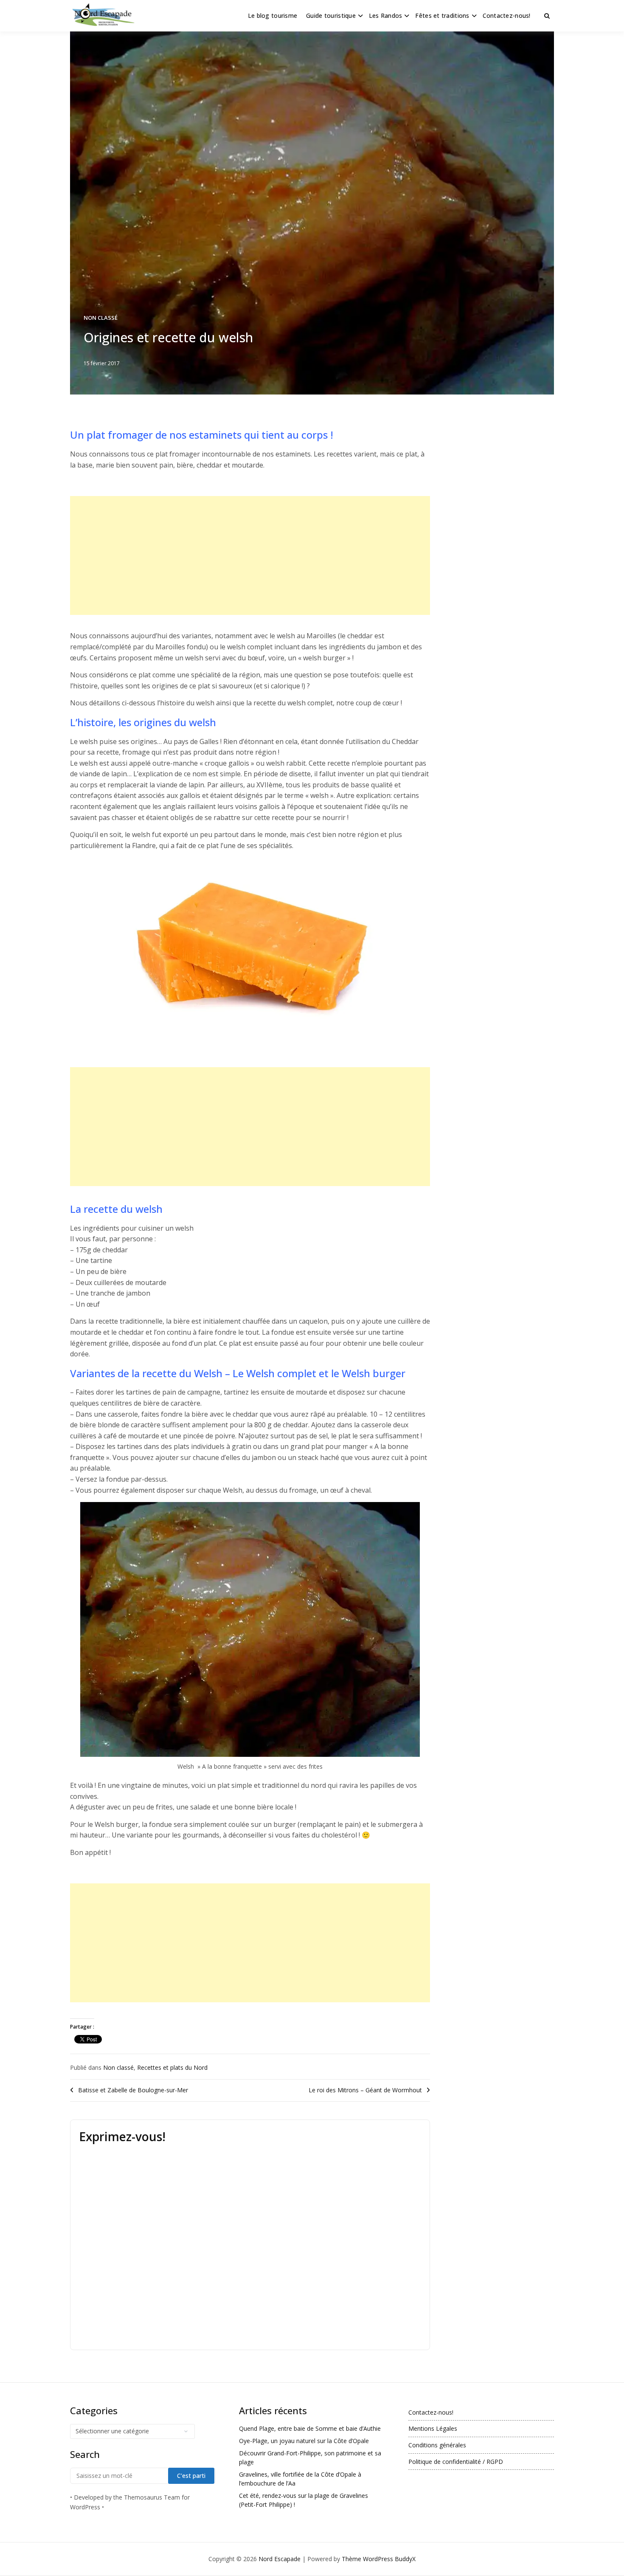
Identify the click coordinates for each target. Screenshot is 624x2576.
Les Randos (386, 16)
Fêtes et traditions (442, 16)
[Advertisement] (250, 555)
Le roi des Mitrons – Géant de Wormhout (365, 2090)
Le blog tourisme (273, 16)
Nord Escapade (280, 2559)
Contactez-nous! (507, 16)
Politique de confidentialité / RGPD (456, 2462)
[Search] (547, 16)
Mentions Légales (433, 2428)
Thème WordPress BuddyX (379, 2559)
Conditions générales (437, 2445)
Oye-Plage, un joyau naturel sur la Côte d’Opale (304, 2441)
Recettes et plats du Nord (172, 2067)
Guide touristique (331, 16)
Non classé (101, 318)
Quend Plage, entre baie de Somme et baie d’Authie (310, 2428)
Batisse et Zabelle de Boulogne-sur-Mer (133, 2090)
